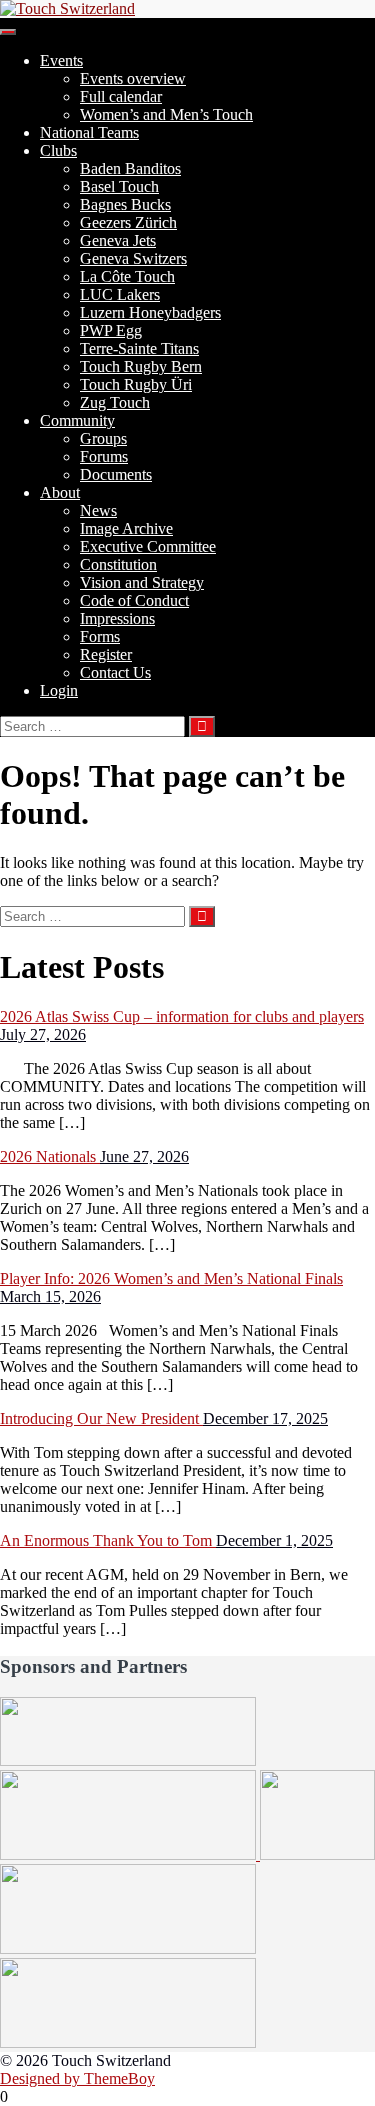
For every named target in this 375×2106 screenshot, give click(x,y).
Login (59, 690)
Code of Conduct (134, 600)
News (98, 510)
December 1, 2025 (274, 1540)
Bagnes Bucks (125, 204)
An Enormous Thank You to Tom (108, 1540)
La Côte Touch (127, 276)
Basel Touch (119, 186)
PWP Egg (111, 330)
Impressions (117, 618)
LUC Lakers (120, 294)
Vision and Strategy (142, 582)
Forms (100, 636)
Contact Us (115, 672)
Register (106, 654)
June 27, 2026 (144, 1156)
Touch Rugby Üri (136, 384)
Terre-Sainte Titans (139, 348)
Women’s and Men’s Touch (166, 114)
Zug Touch (115, 402)
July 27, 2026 (43, 1034)
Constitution (118, 564)
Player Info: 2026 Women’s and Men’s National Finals (171, 1278)
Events (61, 60)
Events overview (133, 78)
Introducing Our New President (101, 1418)
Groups (103, 438)
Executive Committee (148, 546)
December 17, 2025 (265, 1418)
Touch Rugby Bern (141, 366)
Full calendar (121, 96)
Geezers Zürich (128, 222)
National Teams (89, 132)
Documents (116, 474)
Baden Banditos (130, 168)
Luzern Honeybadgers (150, 312)
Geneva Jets (118, 240)
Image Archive (126, 528)
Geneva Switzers (133, 258)
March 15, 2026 (50, 1296)
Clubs (58, 150)
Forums (104, 456)
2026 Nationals (50, 1156)
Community (77, 420)
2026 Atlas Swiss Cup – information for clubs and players (182, 1016)
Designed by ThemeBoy (77, 2078)
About (60, 492)
